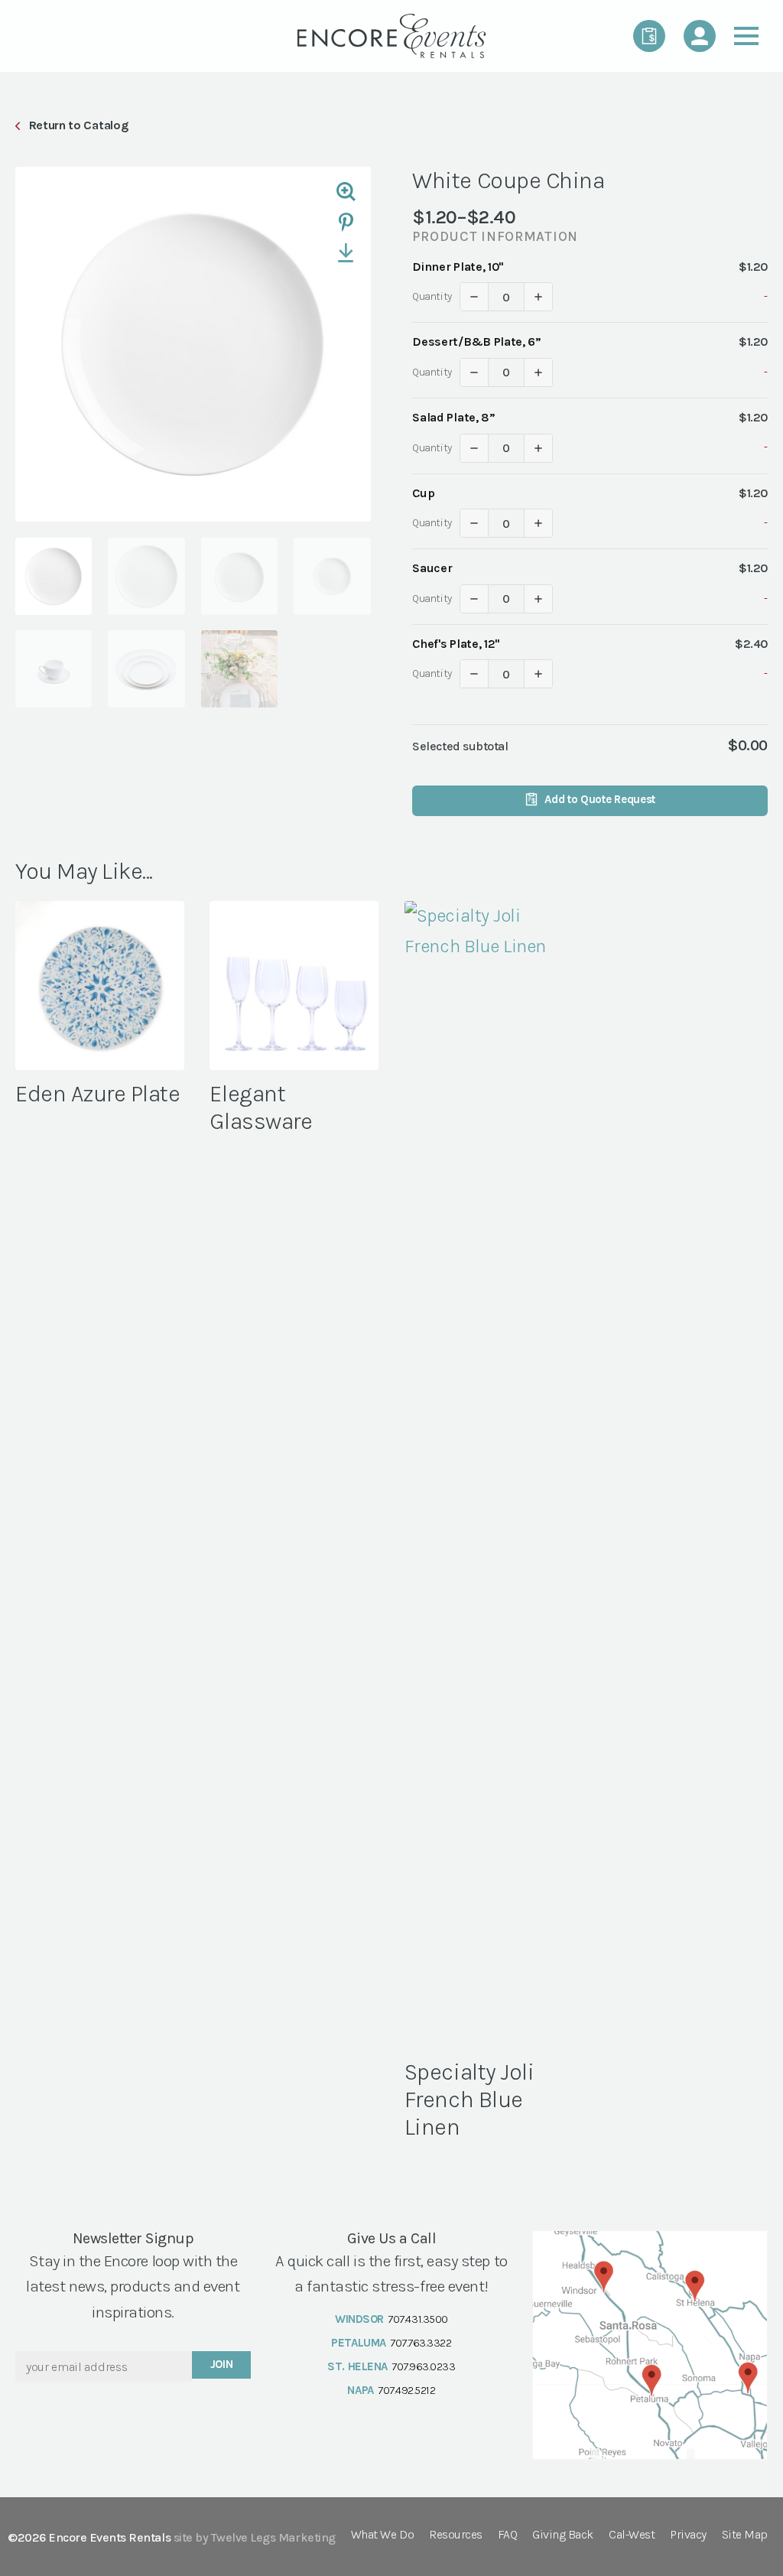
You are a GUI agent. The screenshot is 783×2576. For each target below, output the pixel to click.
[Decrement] (474, 297)
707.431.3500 (417, 2319)
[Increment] (538, 297)
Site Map (745, 2535)
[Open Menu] (746, 36)
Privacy (688, 2535)
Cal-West (632, 2535)
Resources (456, 2535)
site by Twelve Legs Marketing (255, 2537)
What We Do (382, 2535)
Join (222, 2364)
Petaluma (358, 2343)
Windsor (359, 2319)
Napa (360, 2390)
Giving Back (563, 2535)
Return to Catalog (78, 125)
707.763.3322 (421, 2343)
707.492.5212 (406, 2390)
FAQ (508, 2535)
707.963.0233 (423, 2366)
